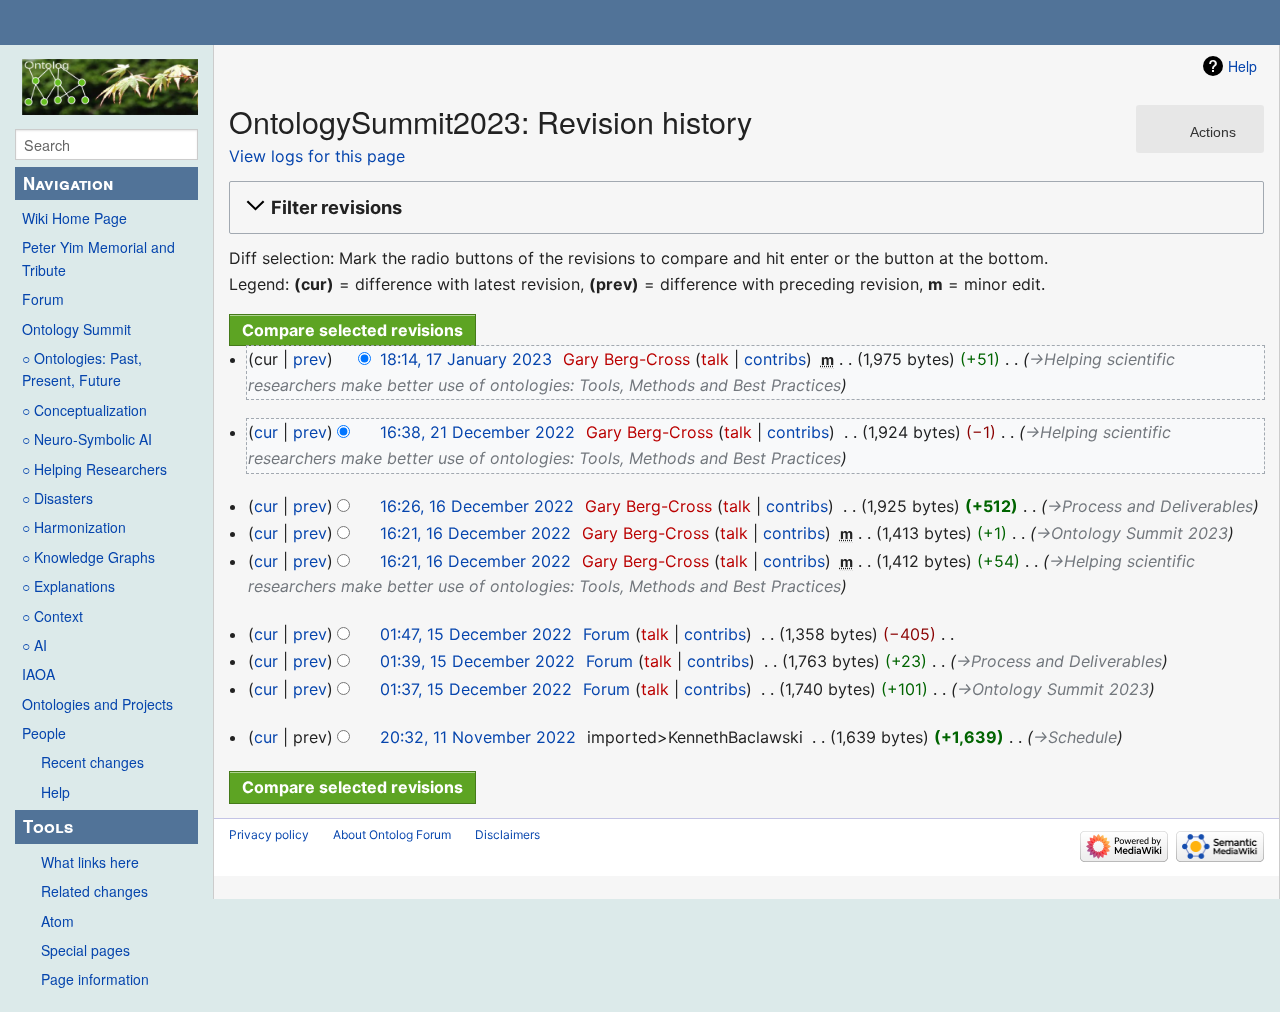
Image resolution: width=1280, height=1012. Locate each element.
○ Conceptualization (84, 410)
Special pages (85, 950)
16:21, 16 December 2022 (475, 533)
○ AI (34, 645)
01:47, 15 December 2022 (476, 634)
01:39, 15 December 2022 (477, 661)
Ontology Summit (76, 329)
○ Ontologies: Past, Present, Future (82, 369)
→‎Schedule (1075, 737)
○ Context (52, 616)
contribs (775, 359)
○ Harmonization (74, 527)
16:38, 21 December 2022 (477, 432)
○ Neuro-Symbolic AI (87, 439)
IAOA (38, 674)
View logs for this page (317, 156)
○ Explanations (68, 586)
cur (266, 432)
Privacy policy (269, 834)
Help (55, 792)
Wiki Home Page (74, 218)
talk (715, 359)
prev (310, 359)
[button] (743, 208)
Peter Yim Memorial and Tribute (98, 258)
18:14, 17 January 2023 (466, 359)
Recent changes (92, 762)
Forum (43, 299)
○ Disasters (57, 498)
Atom (57, 921)
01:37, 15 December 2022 (476, 689)
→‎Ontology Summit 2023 (1132, 533)
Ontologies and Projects (97, 704)
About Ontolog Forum (392, 834)
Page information (95, 979)
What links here (90, 862)
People (44, 733)
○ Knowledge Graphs (88, 557)
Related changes (94, 891)
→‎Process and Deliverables (1150, 506)
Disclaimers (507, 834)
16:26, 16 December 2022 (477, 506)
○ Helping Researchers (94, 469)
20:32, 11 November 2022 (478, 737)
